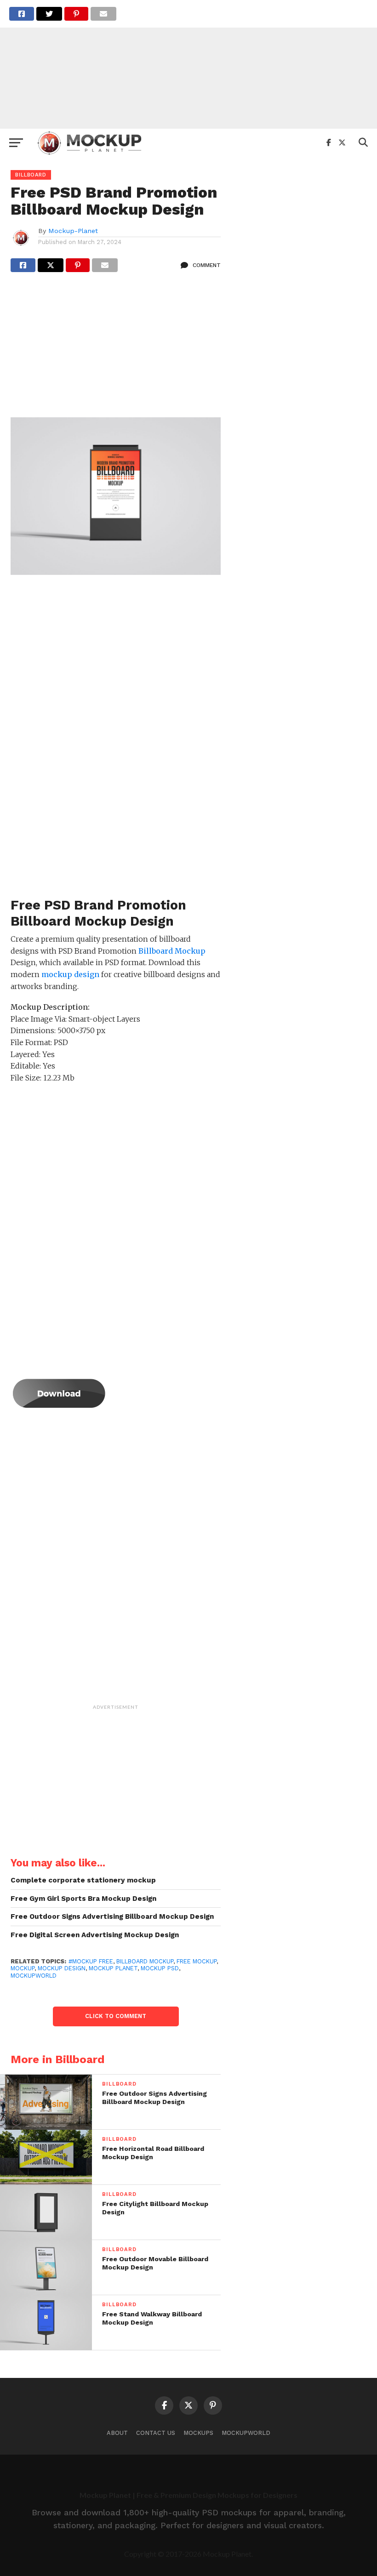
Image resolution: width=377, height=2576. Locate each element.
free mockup (197, 1961)
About (117, 2433)
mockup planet (113, 1968)
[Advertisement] (188, 64)
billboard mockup (145, 1961)
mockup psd (160, 1968)
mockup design (62, 1968)
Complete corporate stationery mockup (83, 1880)
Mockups (198, 2433)
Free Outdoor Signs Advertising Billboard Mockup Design (112, 1916)
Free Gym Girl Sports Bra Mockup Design (83, 1899)
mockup (23, 1968)
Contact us (156, 2433)
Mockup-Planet (73, 231)
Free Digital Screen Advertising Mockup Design (95, 1935)
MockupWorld (246, 2433)
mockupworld (34, 1976)
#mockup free (91, 1961)
